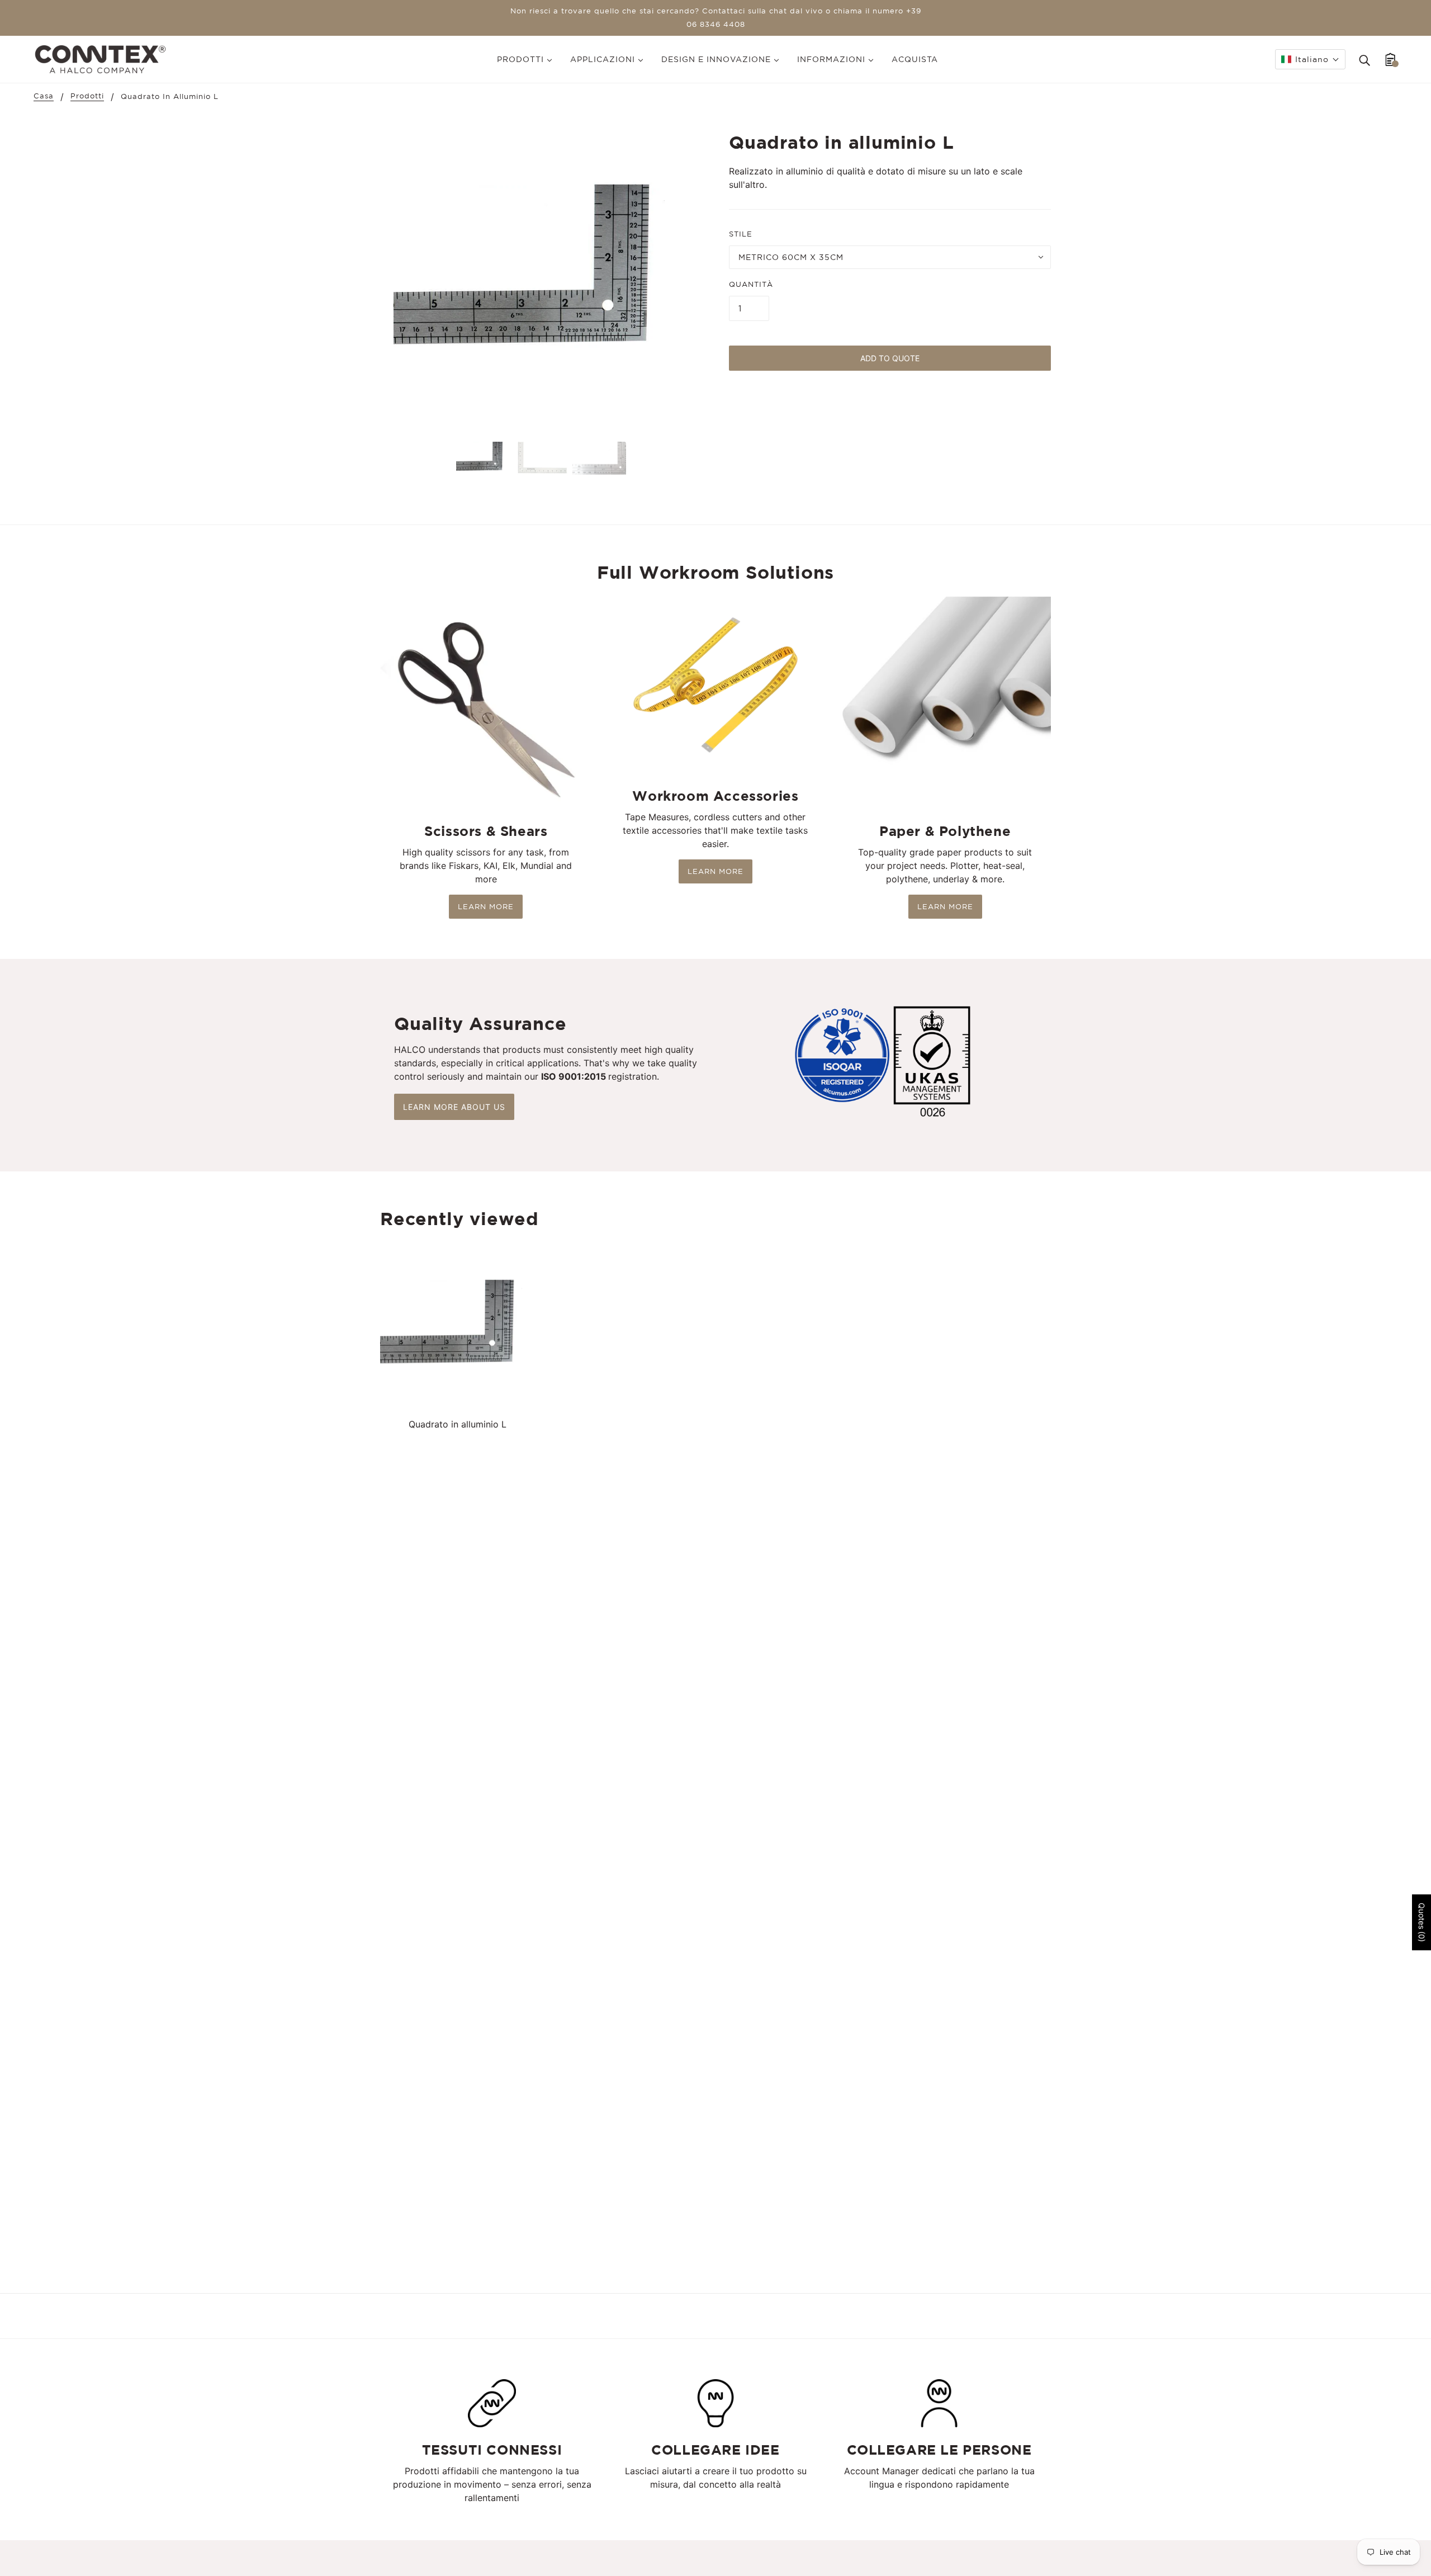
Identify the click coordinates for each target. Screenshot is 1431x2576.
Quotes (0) (1422, 1922)
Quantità (751, 284)
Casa (44, 96)
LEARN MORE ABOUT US (454, 1107)
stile (741, 234)
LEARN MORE (486, 907)
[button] (1310, 59)
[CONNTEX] (100, 58)
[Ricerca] (1364, 59)
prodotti (87, 96)
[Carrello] (1390, 59)
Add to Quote (890, 358)
